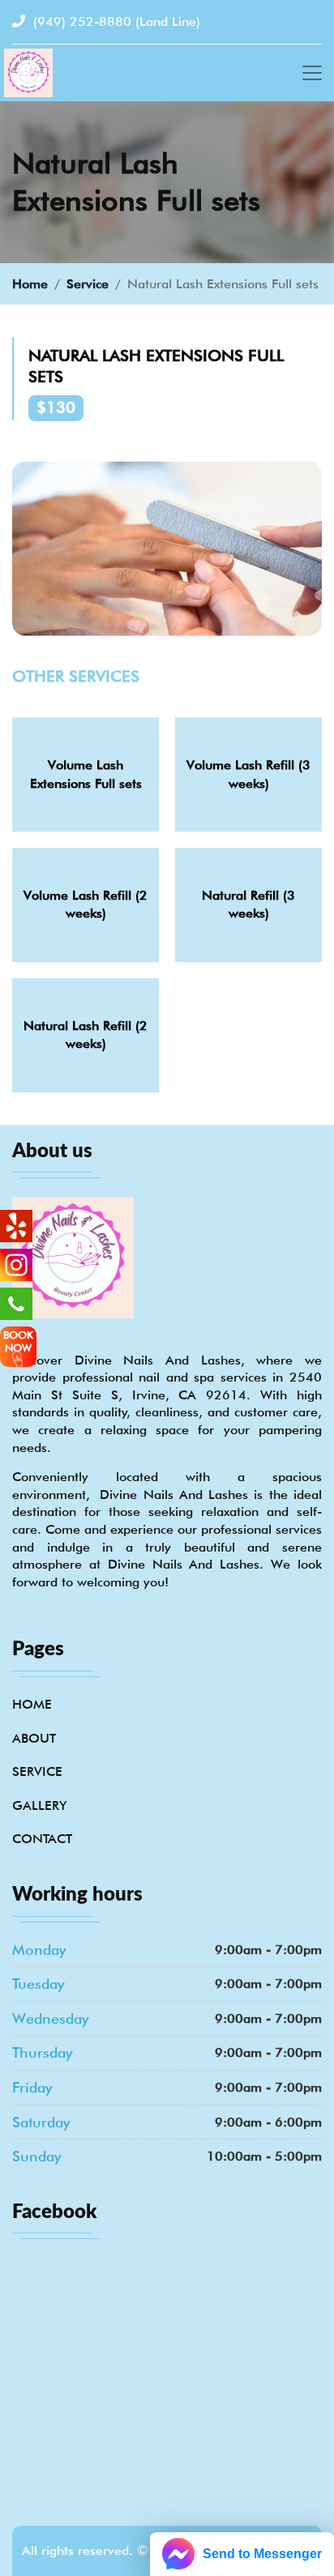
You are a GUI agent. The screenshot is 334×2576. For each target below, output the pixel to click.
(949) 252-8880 (115, 21)
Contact (42, 1839)
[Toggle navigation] (312, 73)
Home (30, 284)
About (34, 1738)
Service (88, 284)
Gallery (39, 1805)
